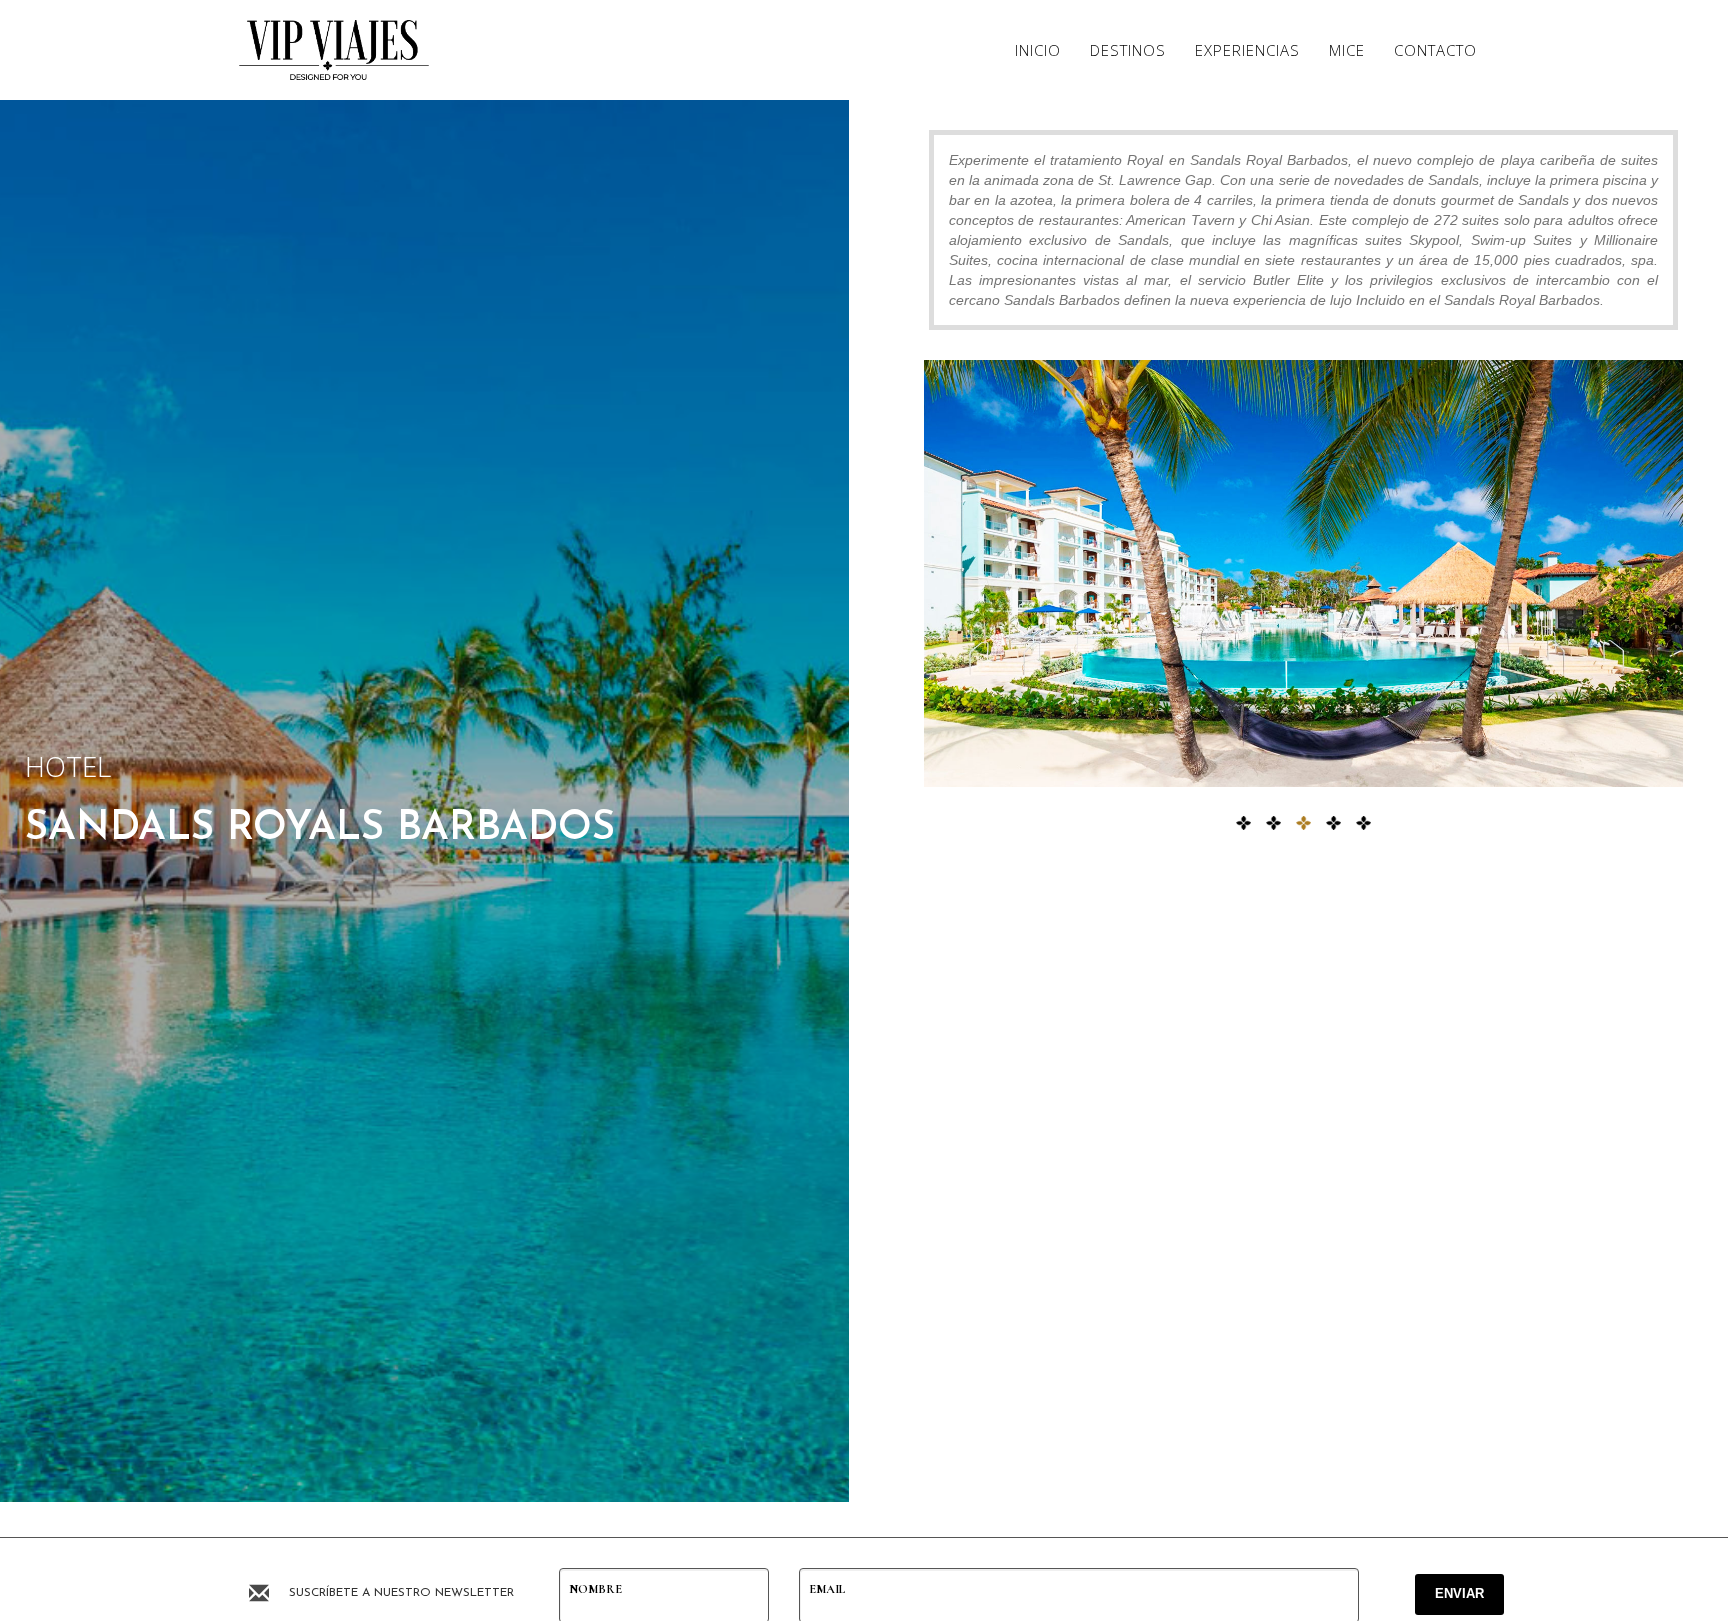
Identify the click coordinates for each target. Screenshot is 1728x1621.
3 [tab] (1304, 824)
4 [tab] (1334, 824)
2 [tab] (1274, 824)
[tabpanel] (1303, 573)
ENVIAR (1459, 1593)
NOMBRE (595, 1589)
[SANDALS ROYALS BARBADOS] (1303, 573)
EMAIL (827, 1589)
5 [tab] (1364, 824)
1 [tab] (1244, 824)
